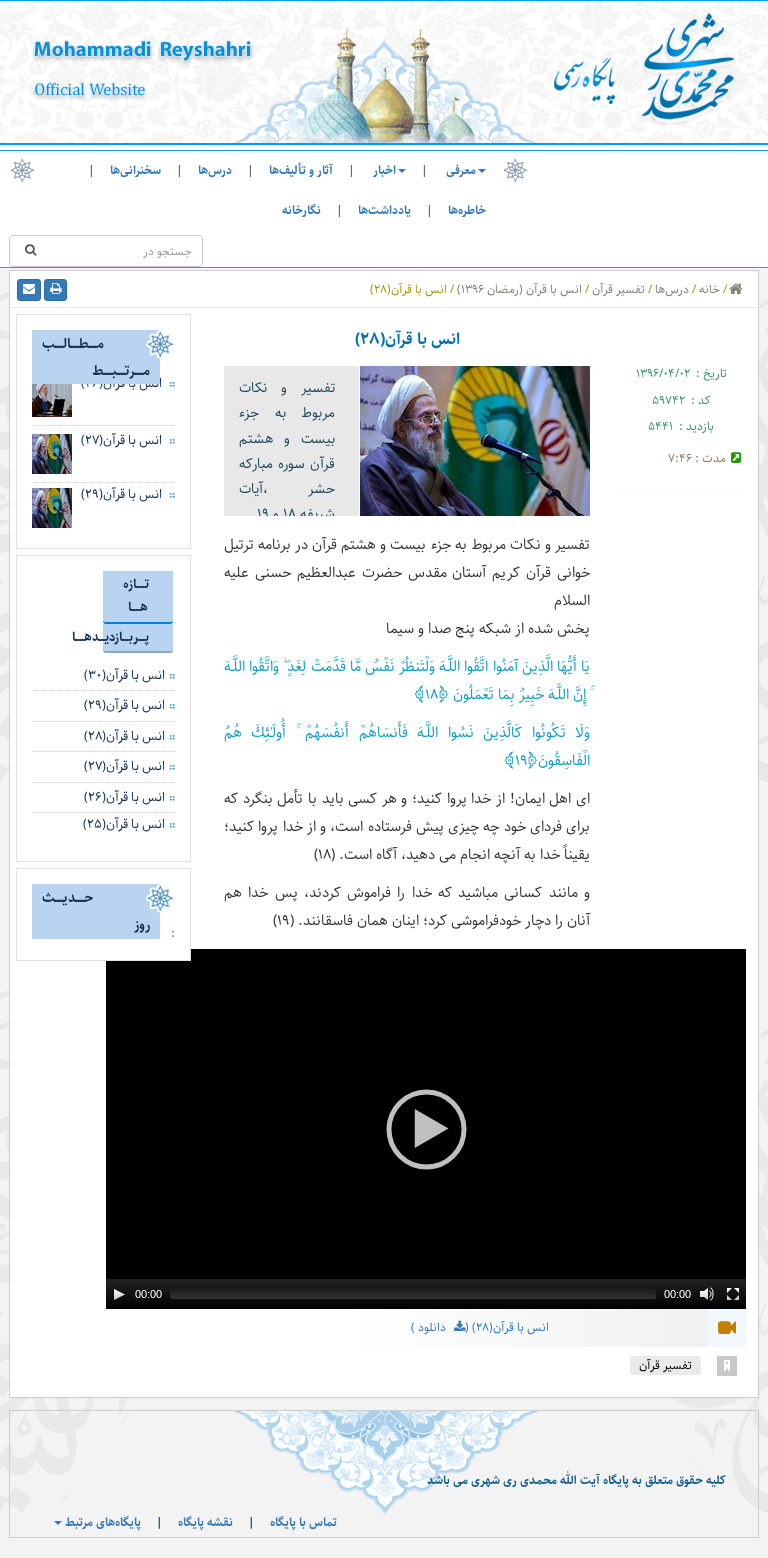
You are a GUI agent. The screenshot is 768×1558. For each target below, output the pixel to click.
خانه (709, 289)
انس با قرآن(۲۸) (124, 736)
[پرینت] (55, 290)
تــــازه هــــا (136, 595)
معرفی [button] (461, 170)
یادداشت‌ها (384, 210)
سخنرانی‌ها (135, 170)
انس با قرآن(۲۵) (124, 824)
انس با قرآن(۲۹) (121, 494)
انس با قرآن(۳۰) (124, 675)
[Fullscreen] (733, 1294)
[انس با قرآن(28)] (475, 441)
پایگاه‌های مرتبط (101, 1522)
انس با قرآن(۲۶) (124, 797)
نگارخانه (301, 210)
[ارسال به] (29, 290)
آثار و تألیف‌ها (301, 170)
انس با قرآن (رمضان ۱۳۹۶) (519, 289)
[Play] (119, 1294)
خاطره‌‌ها (467, 210)
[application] (426, 1129)
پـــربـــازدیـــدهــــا (126, 637)
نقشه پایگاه (205, 1522)
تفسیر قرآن (618, 289)
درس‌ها (215, 170)
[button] (426, 1129)
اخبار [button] (384, 170)
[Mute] (707, 1294)
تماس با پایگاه (303, 1522)
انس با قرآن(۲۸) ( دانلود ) (480, 1328)
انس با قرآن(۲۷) (121, 440)
